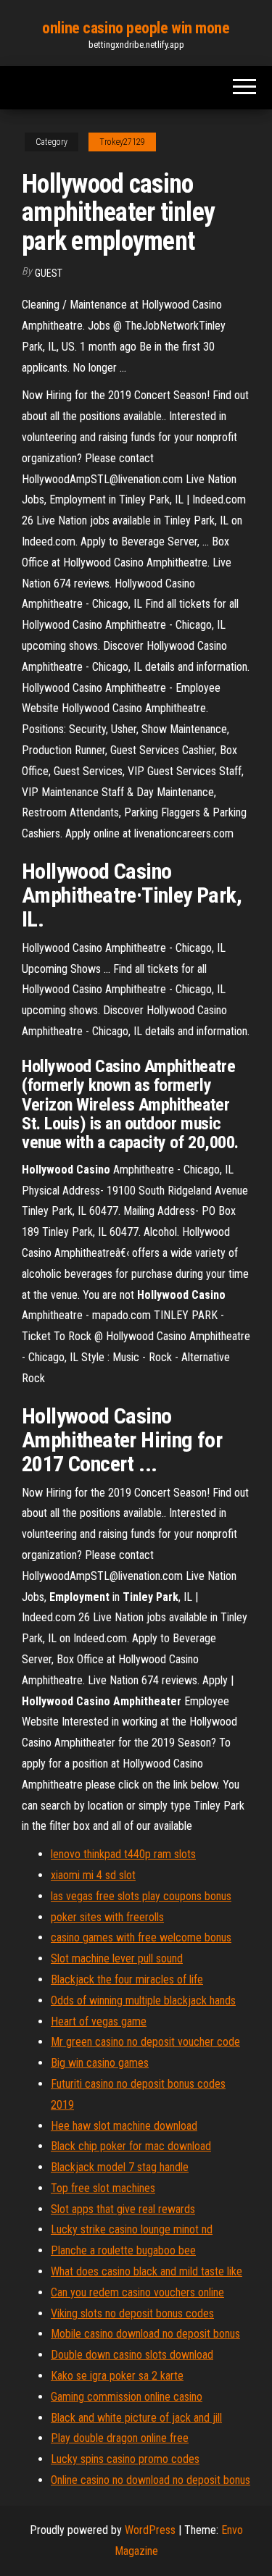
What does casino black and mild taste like (147, 2271)
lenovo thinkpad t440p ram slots (123, 1854)
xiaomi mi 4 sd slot (93, 1875)
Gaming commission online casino (127, 2397)
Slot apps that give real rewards (123, 2209)
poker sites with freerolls (107, 1917)
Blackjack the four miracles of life (127, 1979)
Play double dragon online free (120, 2438)
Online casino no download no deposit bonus (151, 2480)
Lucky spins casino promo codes (125, 2459)
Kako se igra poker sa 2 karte (117, 2376)
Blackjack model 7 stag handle (120, 2167)
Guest (49, 273)
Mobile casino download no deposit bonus (145, 2334)
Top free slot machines (103, 2188)
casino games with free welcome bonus (141, 1937)
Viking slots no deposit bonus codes (132, 2313)
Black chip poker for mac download (131, 2146)
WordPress (150, 2530)
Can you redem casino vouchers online (137, 2292)
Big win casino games (100, 2063)
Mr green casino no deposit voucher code (145, 2042)
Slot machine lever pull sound (117, 1958)
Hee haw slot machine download (124, 2126)
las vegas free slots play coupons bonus (141, 1896)
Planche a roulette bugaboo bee (123, 2250)
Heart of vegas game (99, 2021)
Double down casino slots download (132, 2355)
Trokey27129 (122, 142)
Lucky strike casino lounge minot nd (132, 2229)
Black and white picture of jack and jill (136, 2418)
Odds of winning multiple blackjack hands (143, 2000)
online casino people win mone (136, 28)
